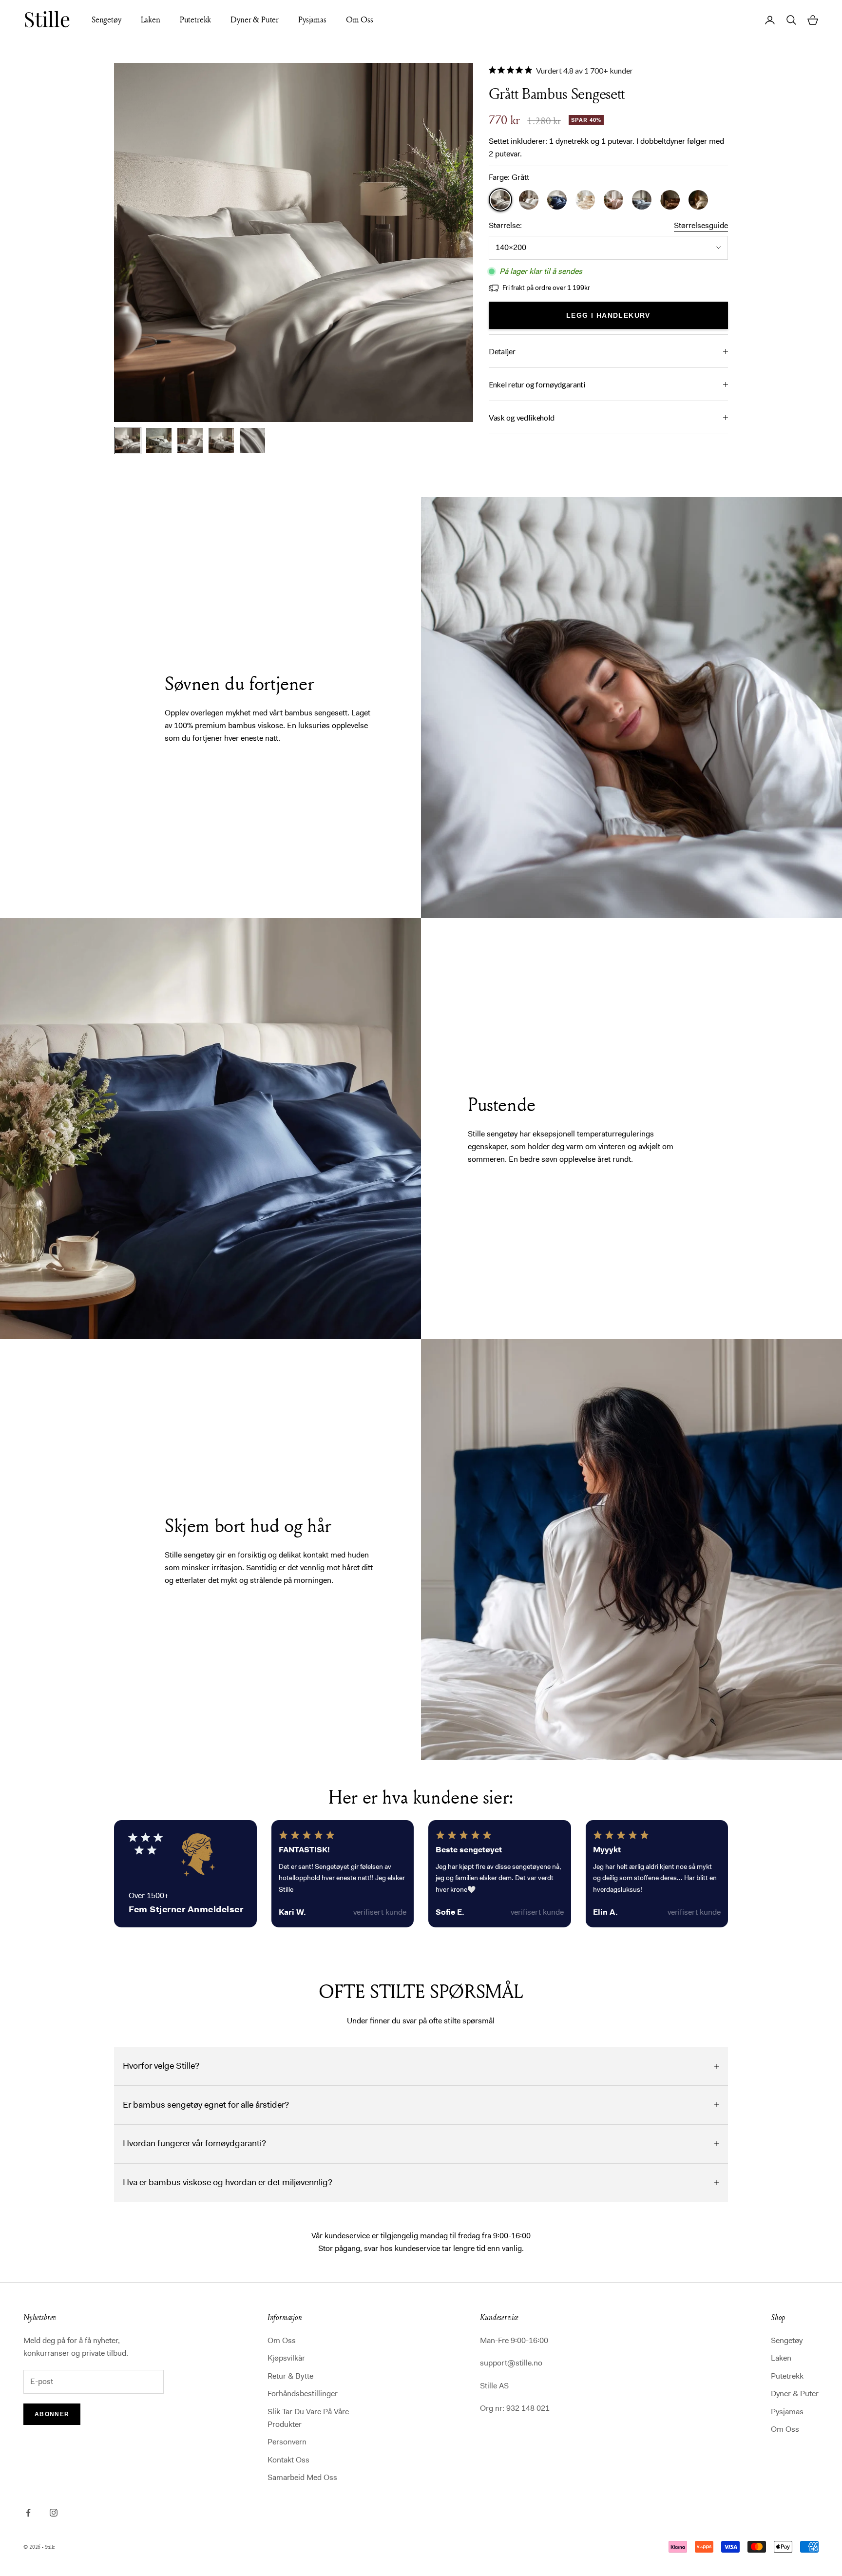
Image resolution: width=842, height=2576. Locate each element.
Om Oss (360, 19)
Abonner (52, 2414)
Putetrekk (196, 19)
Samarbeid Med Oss (302, 2477)
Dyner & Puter (255, 19)
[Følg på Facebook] (28, 2513)
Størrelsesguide (701, 225)
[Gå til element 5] (252, 441)
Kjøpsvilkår (286, 2358)
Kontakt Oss (288, 2460)
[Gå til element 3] (190, 441)
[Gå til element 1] (128, 441)
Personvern (287, 2442)
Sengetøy (106, 19)
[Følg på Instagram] (54, 2513)
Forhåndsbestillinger (303, 2393)
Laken (151, 19)
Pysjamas (312, 19)
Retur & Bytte (290, 2376)
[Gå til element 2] (159, 441)
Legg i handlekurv (608, 315)
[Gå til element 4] (221, 441)
